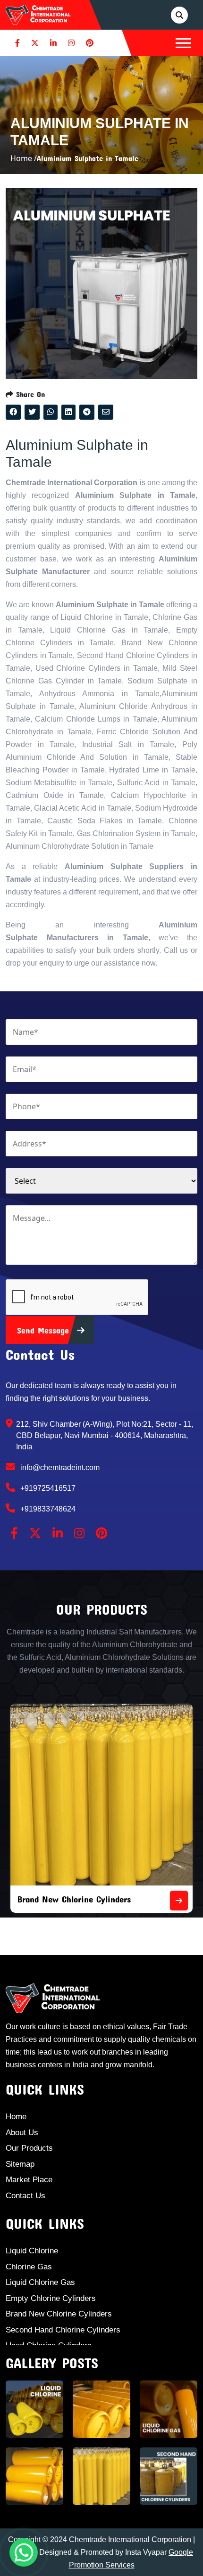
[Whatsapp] (24, 2552)
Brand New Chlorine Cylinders (59, 2314)
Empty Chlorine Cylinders (51, 2298)
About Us (22, 2133)
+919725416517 (47, 1488)
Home (16, 2117)
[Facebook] (17, 43)
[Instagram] (71, 43)
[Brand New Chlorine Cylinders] (63, 1901)
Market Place (29, 2180)
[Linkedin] (53, 43)
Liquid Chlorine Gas (40, 2282)
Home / (24, 158)
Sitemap (20, 2164)
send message (45, 1330)
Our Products (29, 2148)
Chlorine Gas (29, 2267)
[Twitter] (35, 43)
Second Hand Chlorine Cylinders (63, 2330)
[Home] (38, 14)
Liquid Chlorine (32, 2251)
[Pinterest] (90, 43)
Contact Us (25, 2196)
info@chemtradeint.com (59, 1467)
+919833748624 (47, 1509)
